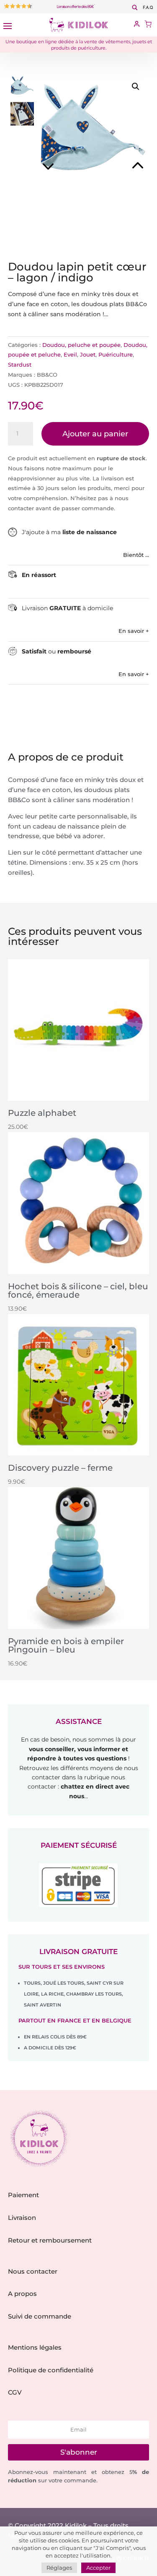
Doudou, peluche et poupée (81, 345)
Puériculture (116, 354)
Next (121, 155)
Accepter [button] (98, 2568)
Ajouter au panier (95, 434)
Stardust (20, 365)
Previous (64, 155)
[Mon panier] (148, 25)
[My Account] (137, 25)
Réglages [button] (59, 2568)
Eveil (70, 354)
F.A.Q (148, 8)
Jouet (88, 354)
